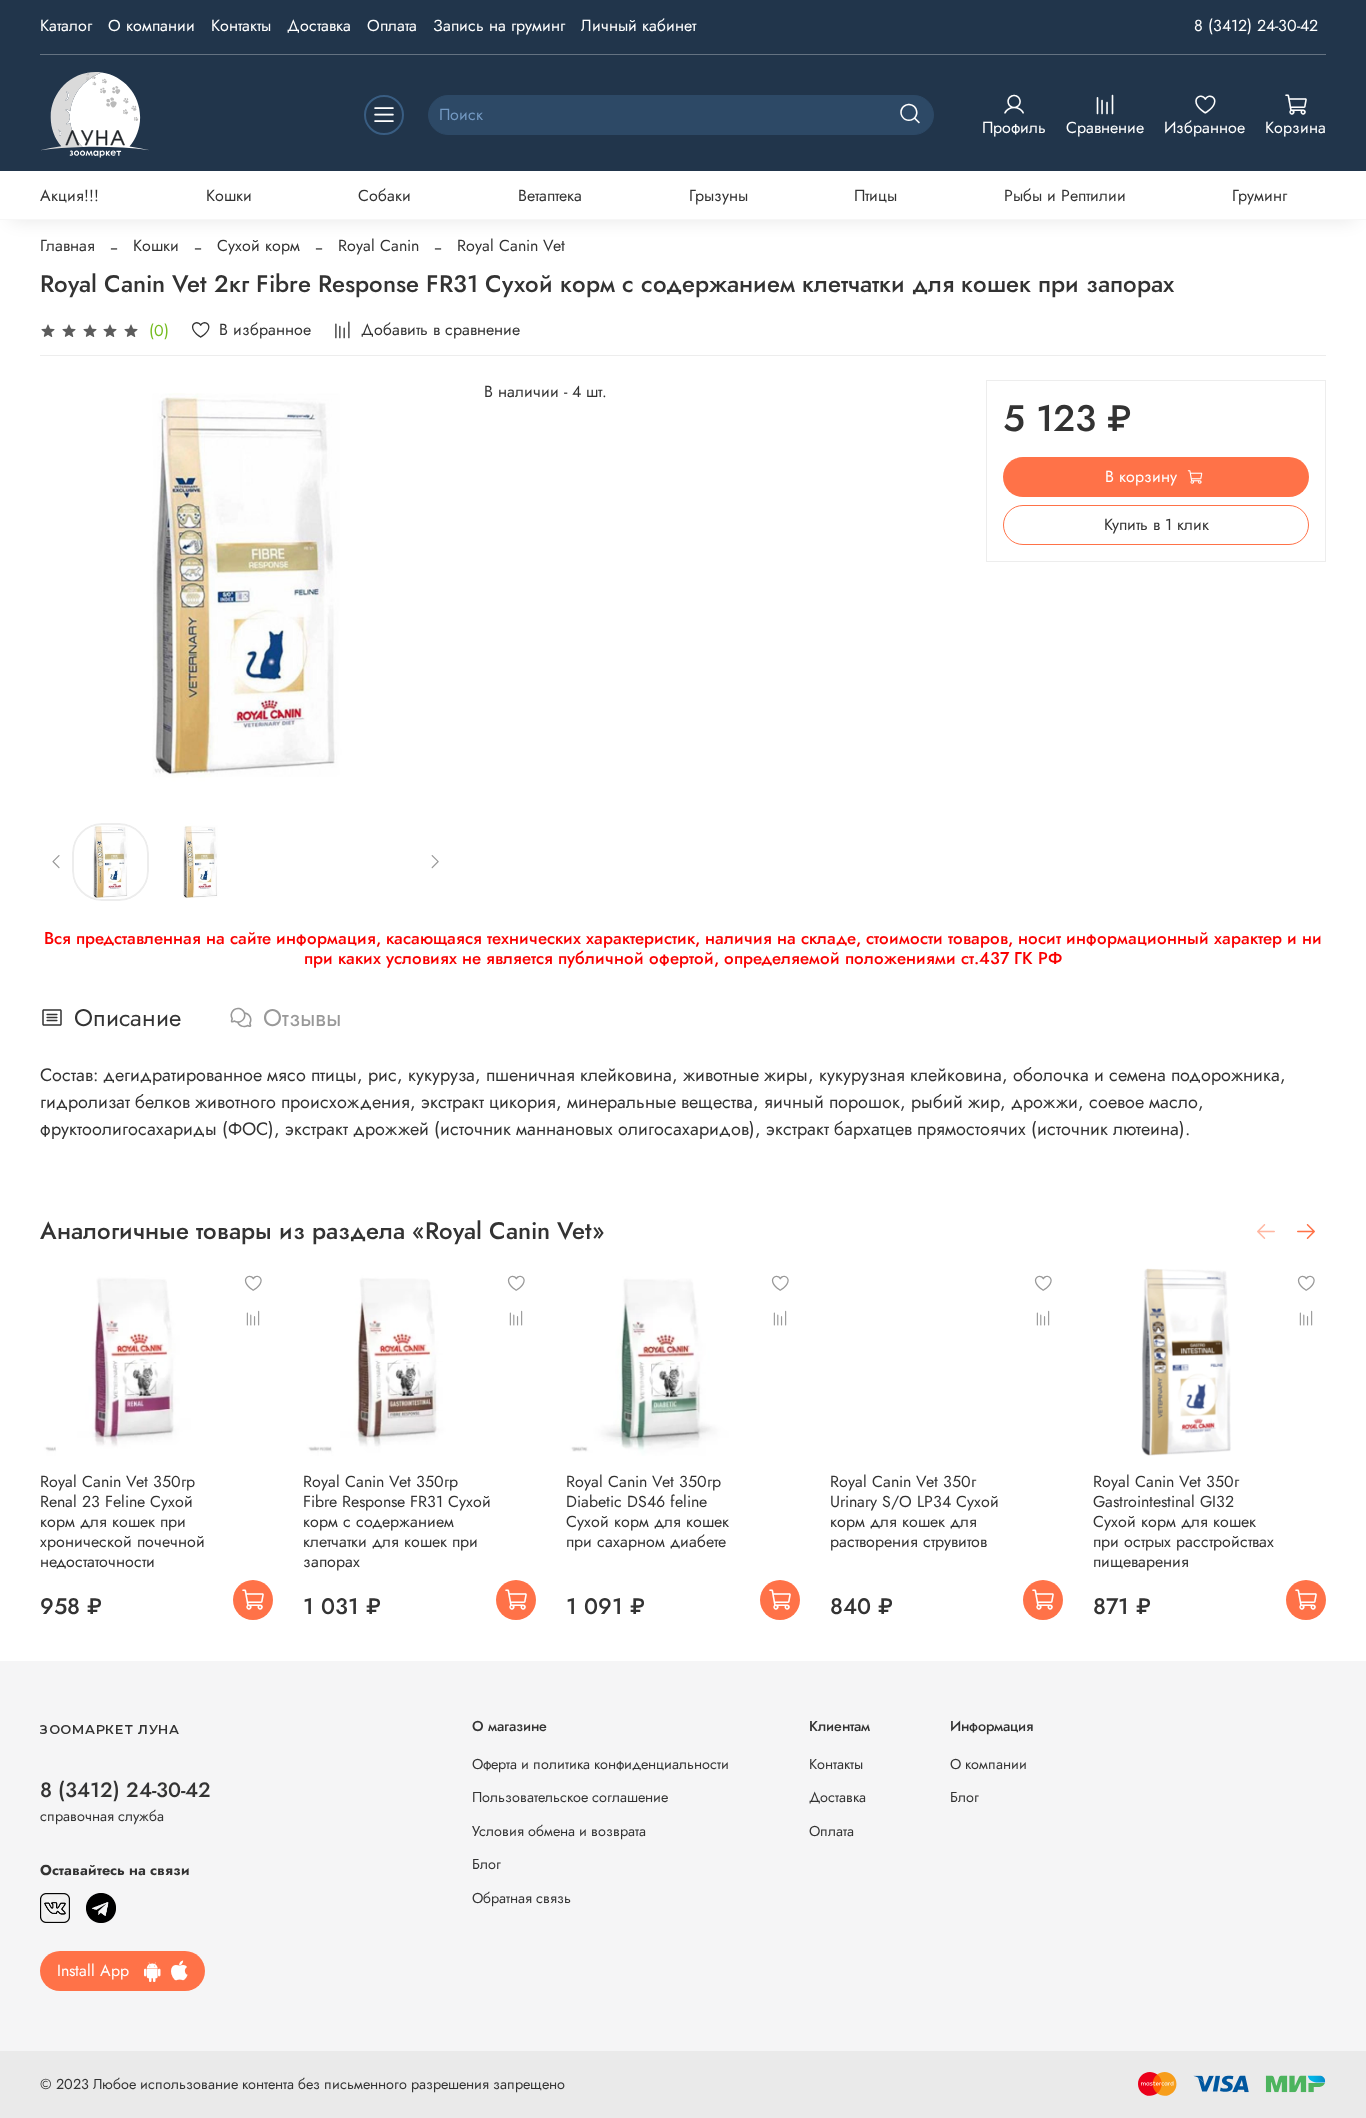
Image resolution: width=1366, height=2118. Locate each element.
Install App (100, 1970)
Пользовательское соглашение (570, 1797)
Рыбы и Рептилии (1065, 195)
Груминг (1259, 195)
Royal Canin (378, 245)
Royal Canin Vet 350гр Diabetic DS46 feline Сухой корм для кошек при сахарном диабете (647, 1511)
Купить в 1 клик (1156, 524)
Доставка (319, 25)
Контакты (241, 25)
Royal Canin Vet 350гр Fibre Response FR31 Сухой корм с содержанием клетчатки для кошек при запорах (397, 1521)
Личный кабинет (638, 25)
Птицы (875, 195)
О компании (151, 25)
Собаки (384, 195)
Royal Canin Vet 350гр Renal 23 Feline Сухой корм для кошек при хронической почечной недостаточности (122, 1521)
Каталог (66, 25)
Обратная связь (521, 1898)
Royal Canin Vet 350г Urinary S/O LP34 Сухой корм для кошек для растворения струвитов (914, 1511)
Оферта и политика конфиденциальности (600, 1764)
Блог (486, 1864)
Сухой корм (258, 245)
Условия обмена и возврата (559, 1831)
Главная (67, 245)
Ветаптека (550, 195)
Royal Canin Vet (511, 245)
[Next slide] (420, 585)
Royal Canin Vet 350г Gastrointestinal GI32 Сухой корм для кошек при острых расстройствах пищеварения (1183, 1521)
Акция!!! (69, 195)
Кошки (229, 195)
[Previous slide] (72, 585)
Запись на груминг (499, 25)
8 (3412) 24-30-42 (1256, 25)
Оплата (392, 25)
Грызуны (718, 195)
